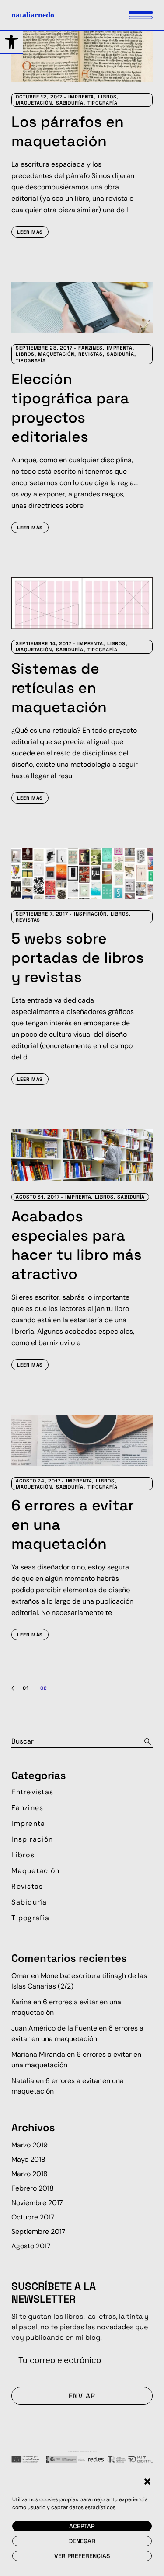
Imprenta (81, 97)
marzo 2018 (30, 2174)
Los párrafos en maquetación (68, 131)
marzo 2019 (30, 2145)
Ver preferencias (82, 2556)
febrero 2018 (33, 2188)
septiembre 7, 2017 (42, 914)
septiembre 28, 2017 (44, 348)
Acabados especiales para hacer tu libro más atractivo (77, 1245)
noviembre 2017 (37, 2203)
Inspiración (90, 914)
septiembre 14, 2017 (44, 643)
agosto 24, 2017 (38, 1481)
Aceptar (82, 2526)
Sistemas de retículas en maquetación (59, 688)
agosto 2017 (31, 2246)
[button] (11, 42)
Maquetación (34, 103)
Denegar (82, 2541)
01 (26, 1688)
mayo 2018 (28, 2159)
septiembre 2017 (38, 2232)
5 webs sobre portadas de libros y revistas (78, 958)
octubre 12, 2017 (39, 97)
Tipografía (103, 103)
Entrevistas (32, 1792)
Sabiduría (70, 103)
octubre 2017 (33, 2217)
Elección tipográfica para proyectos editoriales (70, 408)
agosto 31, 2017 (38, 1197)
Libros (107, 97)
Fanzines (91, 348)
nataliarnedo (33, 15)
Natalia (23, 2081)
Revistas (91, 354)
